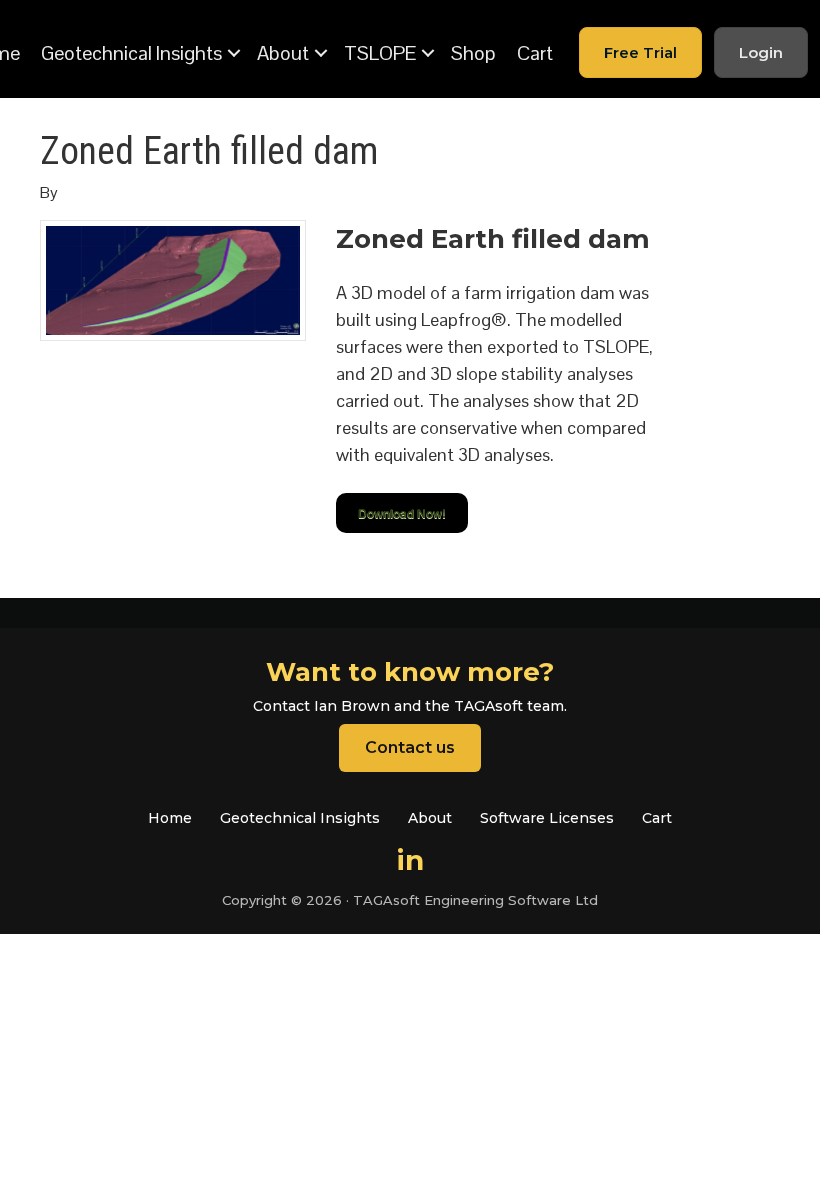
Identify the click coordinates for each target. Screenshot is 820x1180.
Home (170, 818)
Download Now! (402, 513)
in (410, 860)
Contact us (410, 747)
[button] (234, 53)
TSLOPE (380, 53)
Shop (473, 53)
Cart (535, 53)
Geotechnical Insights (131, 53)
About (283, 53)
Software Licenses (547, 818)
